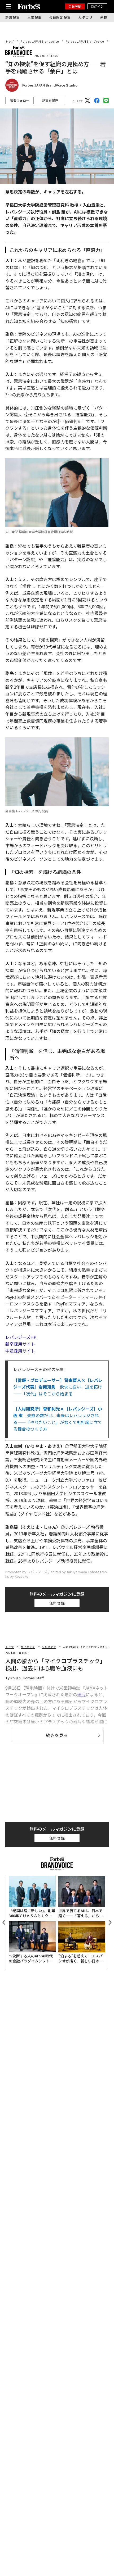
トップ (10, 41)
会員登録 (75, 6)
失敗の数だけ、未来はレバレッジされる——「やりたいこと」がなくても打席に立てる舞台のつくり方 (58, 1419)
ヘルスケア (49, 1647)
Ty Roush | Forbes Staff (25, 1678)
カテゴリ (85, 17)
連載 (104, 17)
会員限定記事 (60, 17)
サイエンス (28, 1647)
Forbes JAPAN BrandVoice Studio (50, 85)
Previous (4, 1922)
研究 (81, 1694)
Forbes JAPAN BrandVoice (40, 41)
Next (110, 1922)
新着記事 (13, 17)
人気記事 (35, 17)
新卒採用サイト (20, 1344)
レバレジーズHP (21, 1337)
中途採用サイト (20, 1351)
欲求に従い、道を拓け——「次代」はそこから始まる (58, 1387)
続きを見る (57, 1735)
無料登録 (57, 1603)
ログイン (97, 6)
